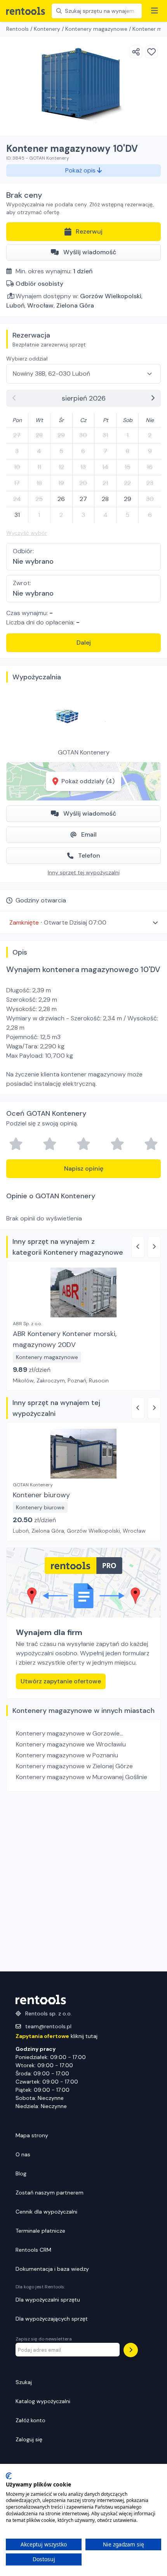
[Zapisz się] (131, 2350)
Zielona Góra (75, 305)
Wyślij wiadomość (90, 252)
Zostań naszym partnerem (50, 2193)
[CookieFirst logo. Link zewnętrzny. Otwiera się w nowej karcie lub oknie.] (9, 2476)
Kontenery (47, 29)
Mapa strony (32, 2135)
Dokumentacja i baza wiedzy (52, 2269)
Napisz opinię (84, 1168)
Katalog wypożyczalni (43, 2401)
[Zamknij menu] (155, 11)
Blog (21, 2173)
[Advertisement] (83, 1881)
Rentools (17, 29)
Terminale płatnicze (40, 2231)
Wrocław (40, 305)
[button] (83, 922)
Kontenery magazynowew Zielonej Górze (74, 1766)
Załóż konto (30, 2420)
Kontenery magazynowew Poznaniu (67, 1755)
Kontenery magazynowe (96, 29)
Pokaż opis (81, 170)
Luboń (15, 305)
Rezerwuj (89, 231)
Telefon (89, 855)
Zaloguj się (29, 2439)
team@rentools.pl (48, 2026)
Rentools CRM (33, 2250)
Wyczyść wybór (27, 533)
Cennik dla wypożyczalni (46, 2212)
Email (89, 834)
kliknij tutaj (57, 2036)
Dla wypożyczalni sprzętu (48, 2300)
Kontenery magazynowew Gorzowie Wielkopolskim (68, 1734)
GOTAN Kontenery (84, 752)
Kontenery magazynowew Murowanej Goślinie (82, 1777)
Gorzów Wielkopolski (111, 296)
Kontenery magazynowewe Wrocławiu (71, 1744)
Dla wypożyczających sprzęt (52, 2319)
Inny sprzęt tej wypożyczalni (84, 872)
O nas (23, 2154)
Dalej (84, 643)
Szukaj (24, 2382)
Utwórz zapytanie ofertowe (61, 1681)
